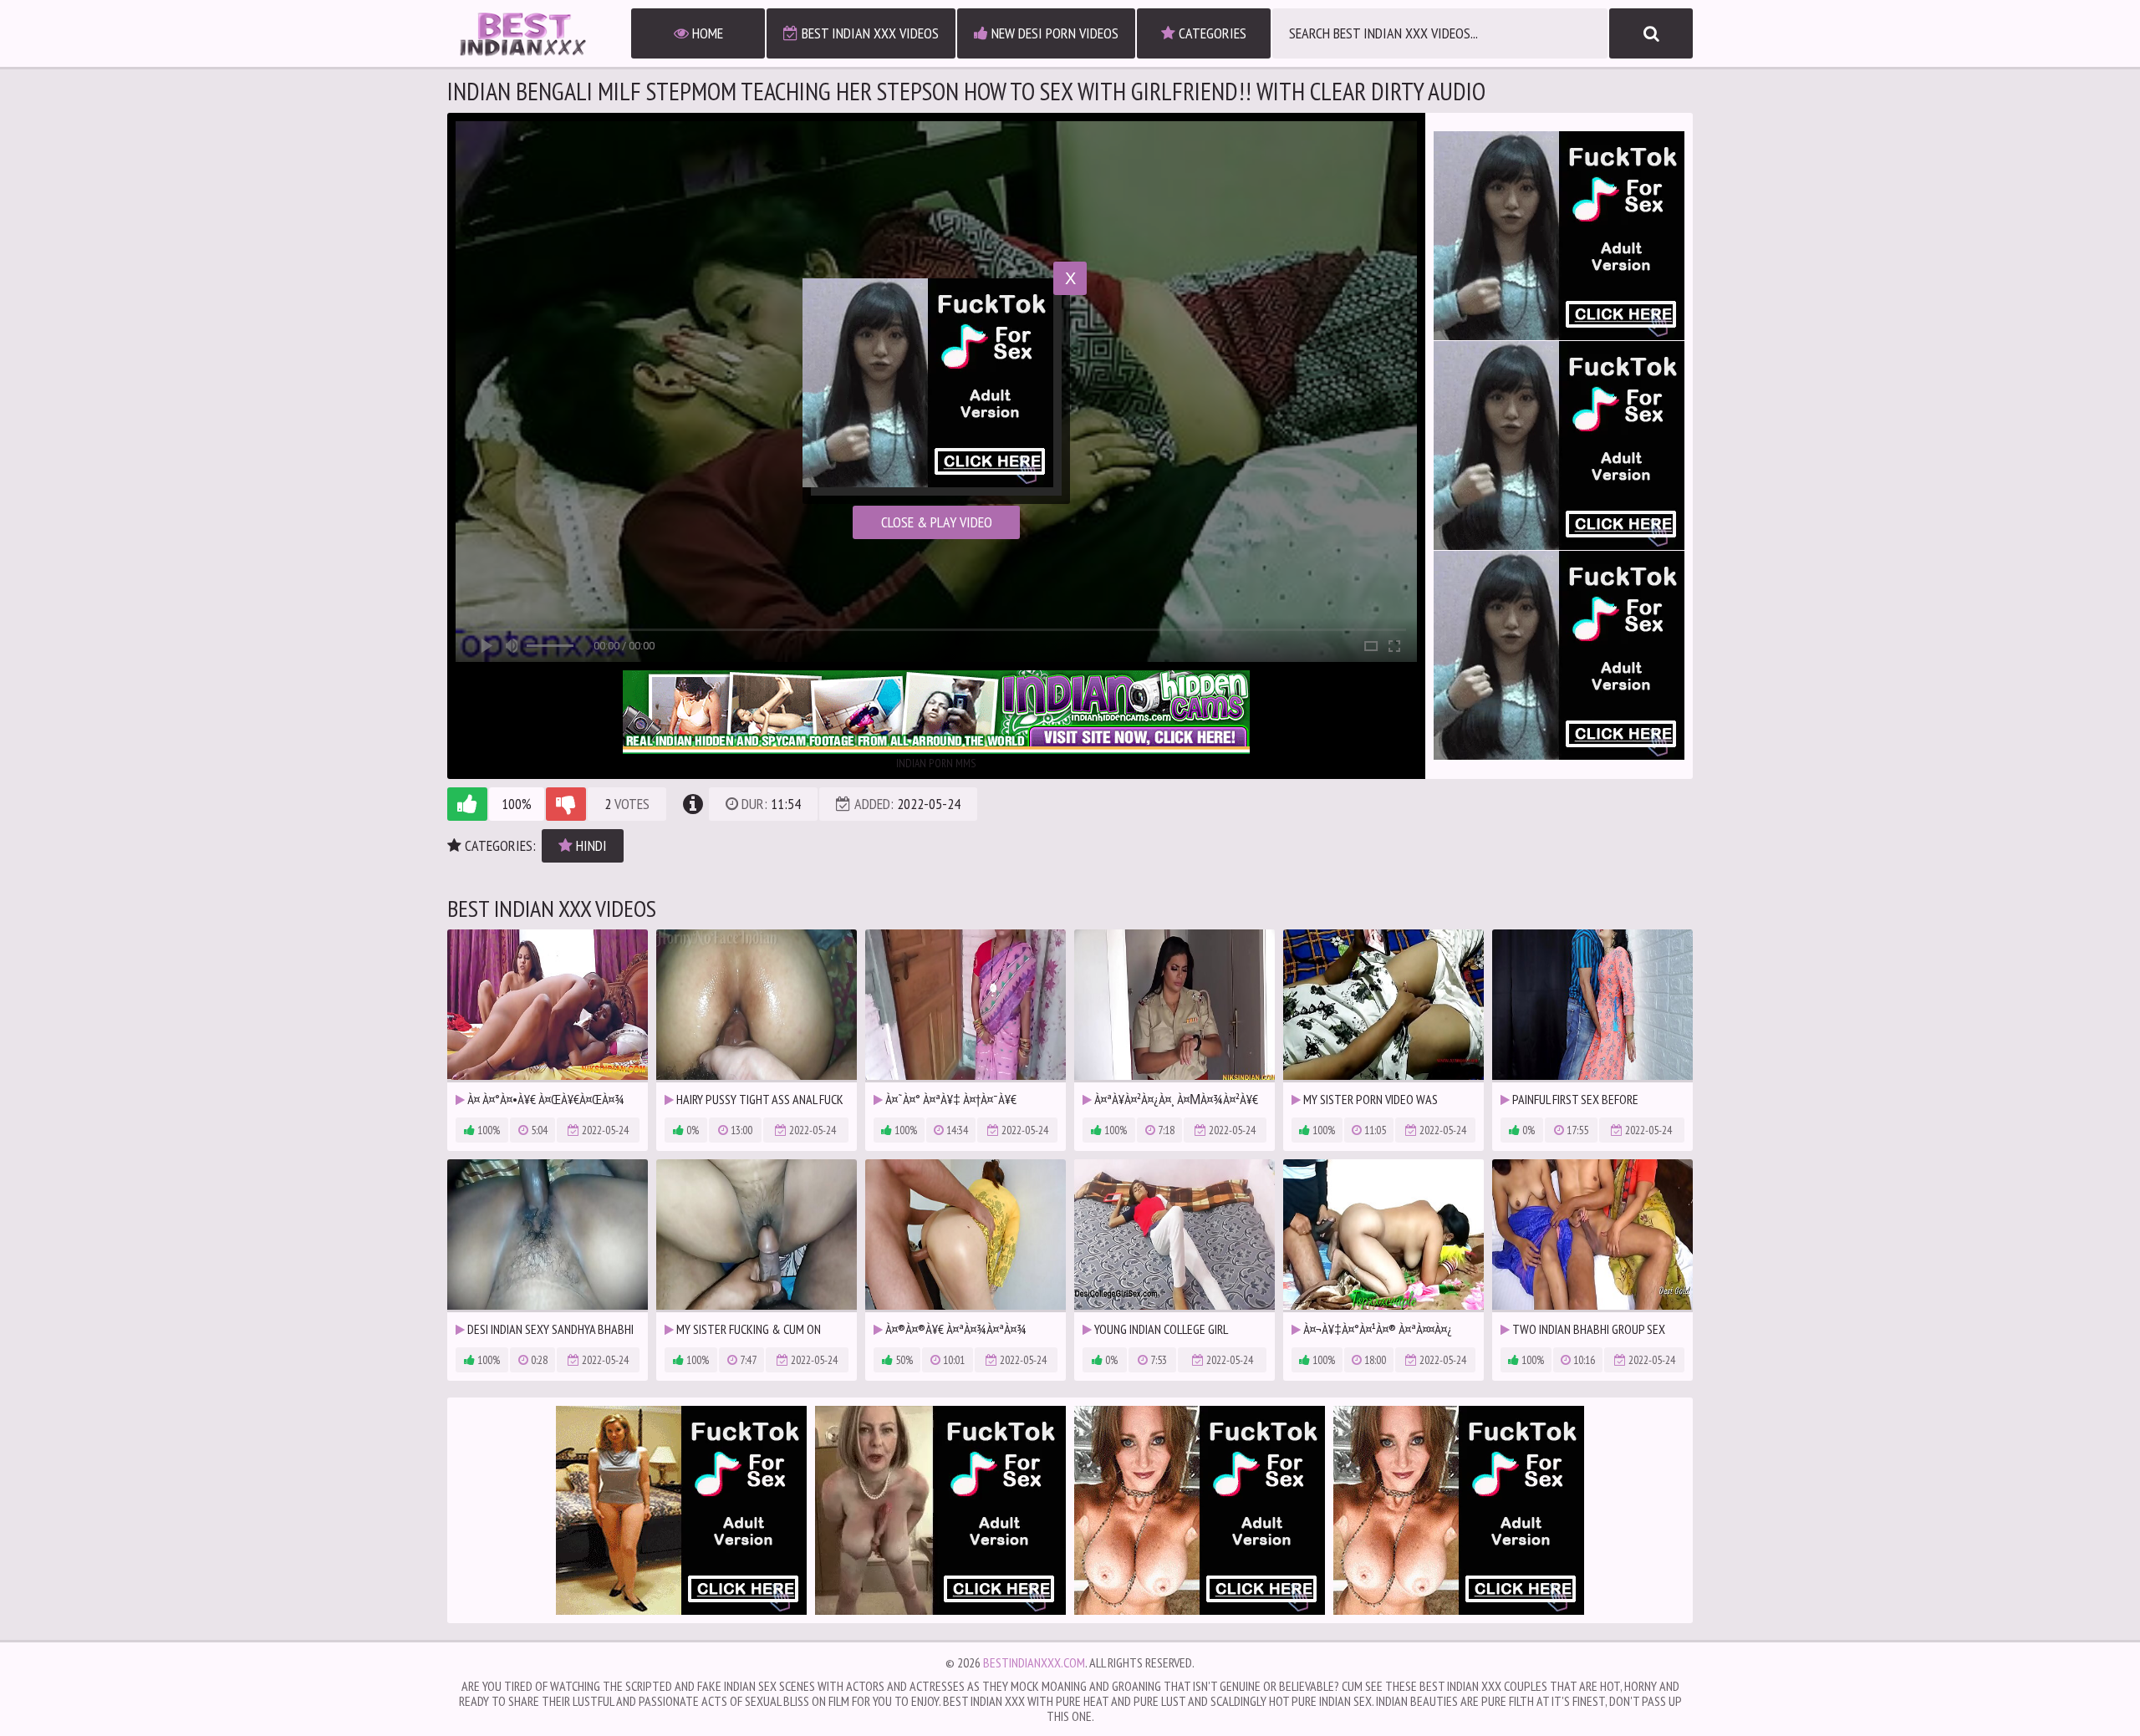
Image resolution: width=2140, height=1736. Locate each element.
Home (706, 33)
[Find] (1651, 33)
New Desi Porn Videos (1053, 33)
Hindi (590, 845)
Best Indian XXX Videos (869, 33)
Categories (1211, 33)
